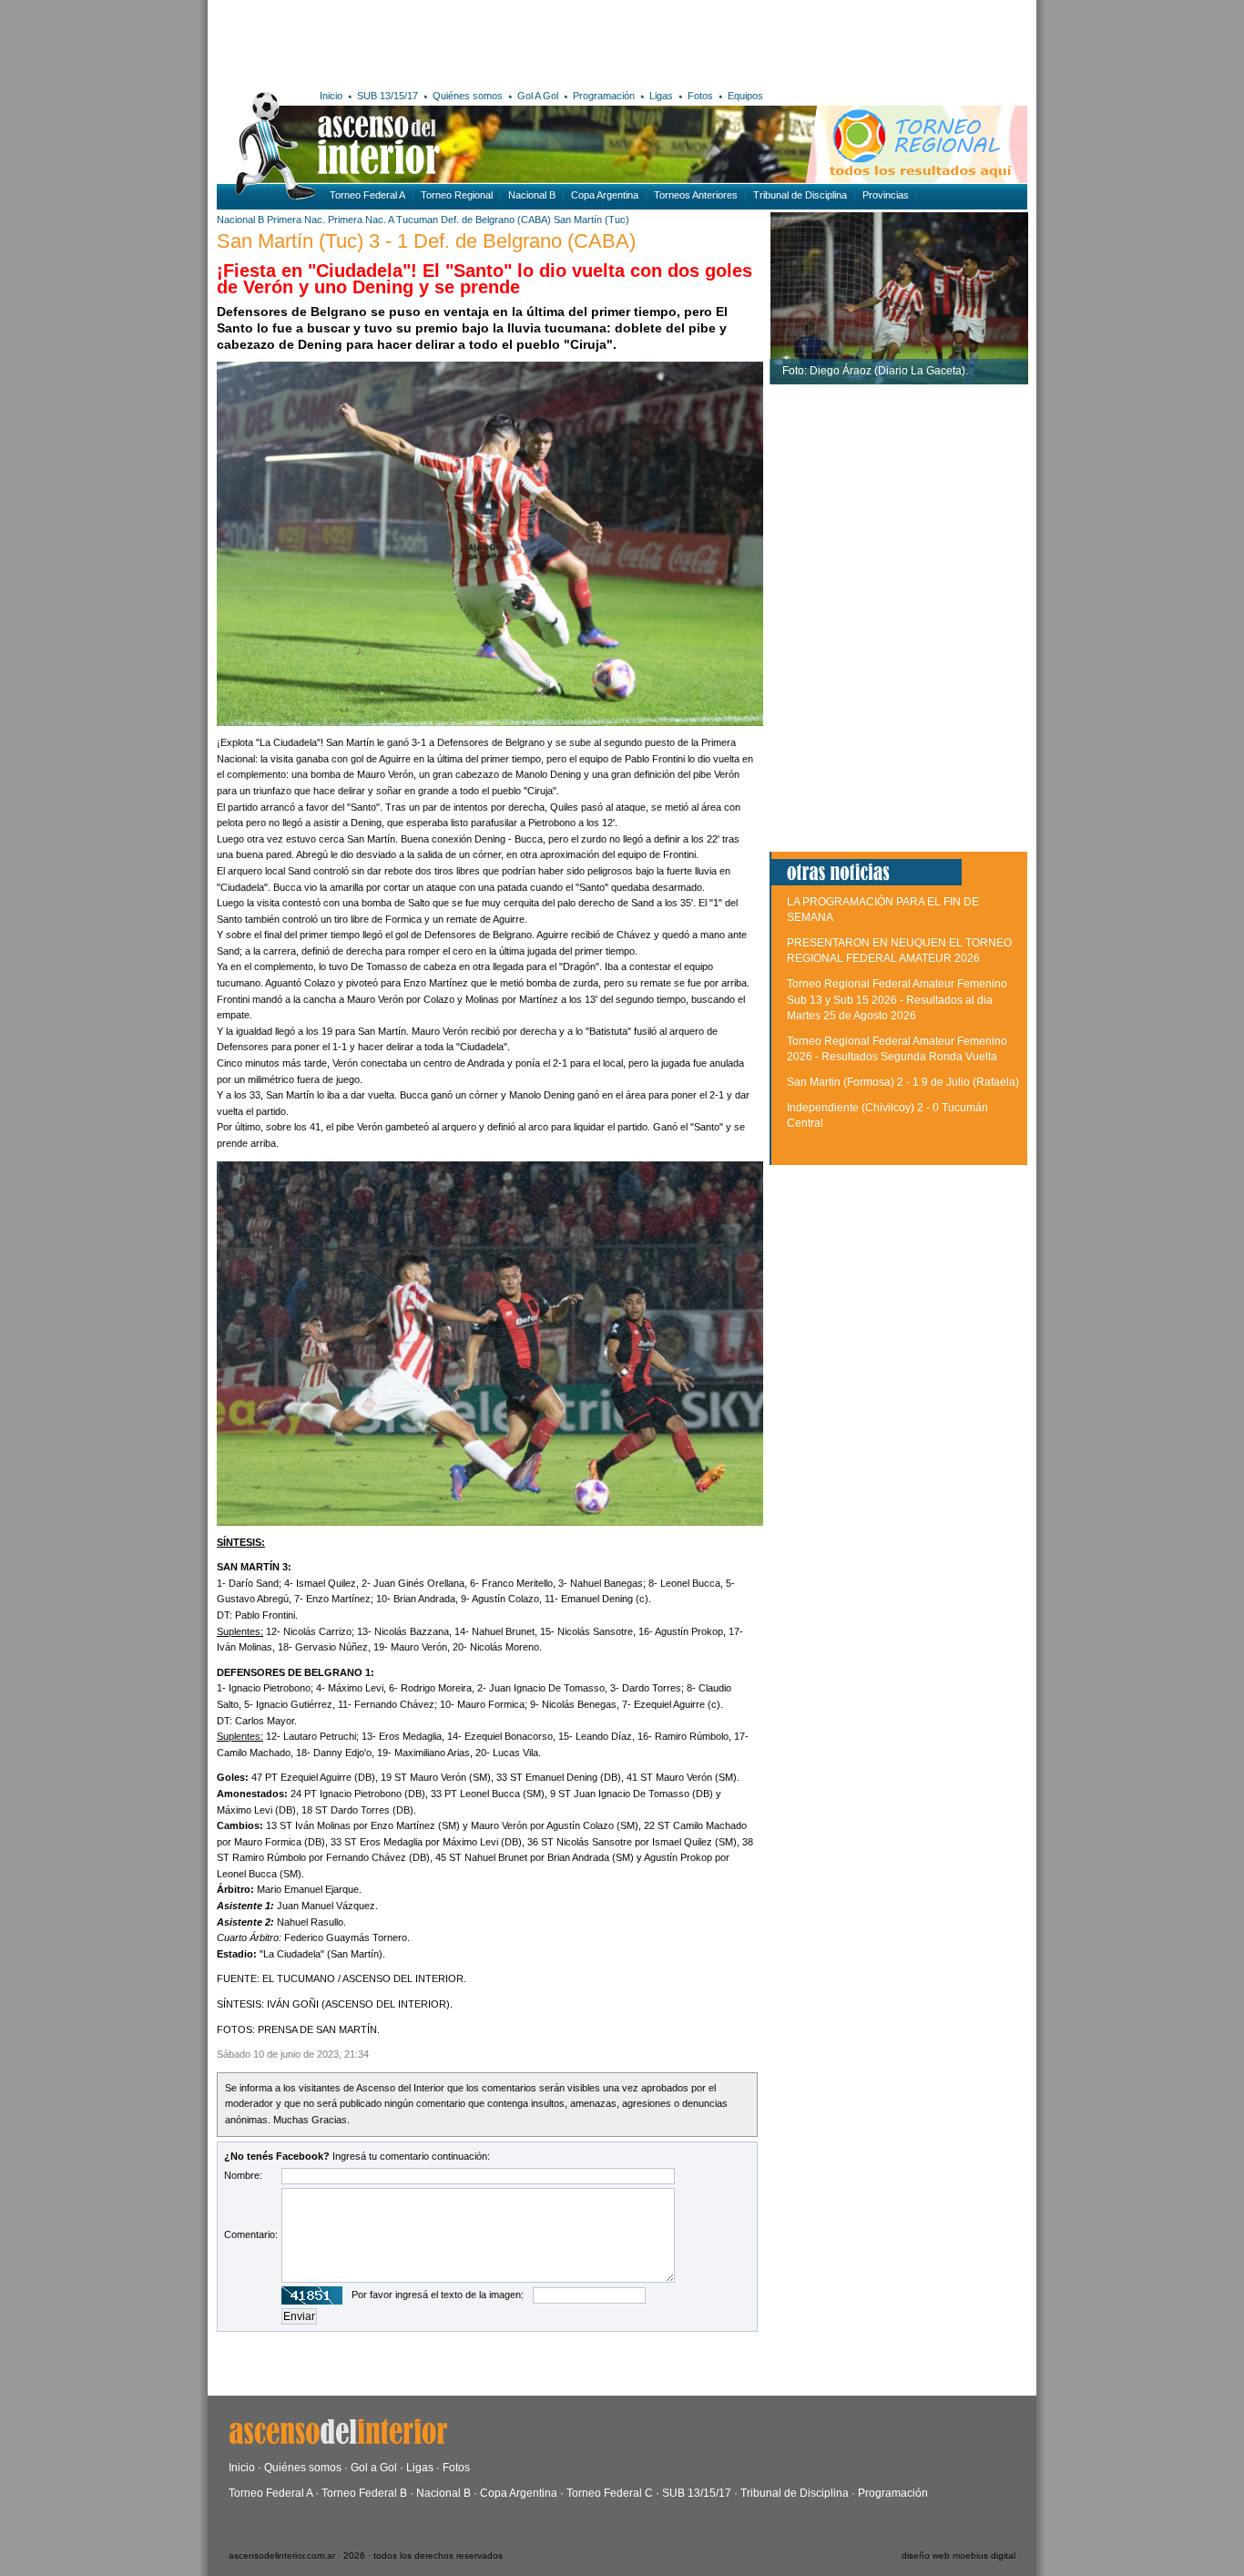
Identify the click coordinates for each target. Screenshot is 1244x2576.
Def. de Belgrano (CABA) (496, 220)
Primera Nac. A (361, 220)
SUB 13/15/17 (387, 96)
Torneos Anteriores (696, 195)
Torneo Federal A (367, 195)
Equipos (745, 96)
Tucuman (417, 220)
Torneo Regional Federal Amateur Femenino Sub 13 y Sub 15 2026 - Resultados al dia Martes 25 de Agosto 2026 (897, 1000)
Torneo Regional (457, 195)
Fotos (700, 96)
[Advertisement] (483, 41)
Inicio (331, 96)
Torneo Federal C (610, 2493)
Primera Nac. (296, 220)
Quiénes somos (468, 96)
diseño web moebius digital (958, 2556)
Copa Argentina (605, 195)
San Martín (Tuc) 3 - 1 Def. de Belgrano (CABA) (426, 241)
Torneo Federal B (364, 2493)
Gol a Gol (374, 2468)
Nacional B (532, 195)
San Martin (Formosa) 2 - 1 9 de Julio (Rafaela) (903, 1082)
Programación (604, 96)
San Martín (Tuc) (591, 220)
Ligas (661, 96)
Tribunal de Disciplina (800, 195)
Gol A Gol (538, 96)
